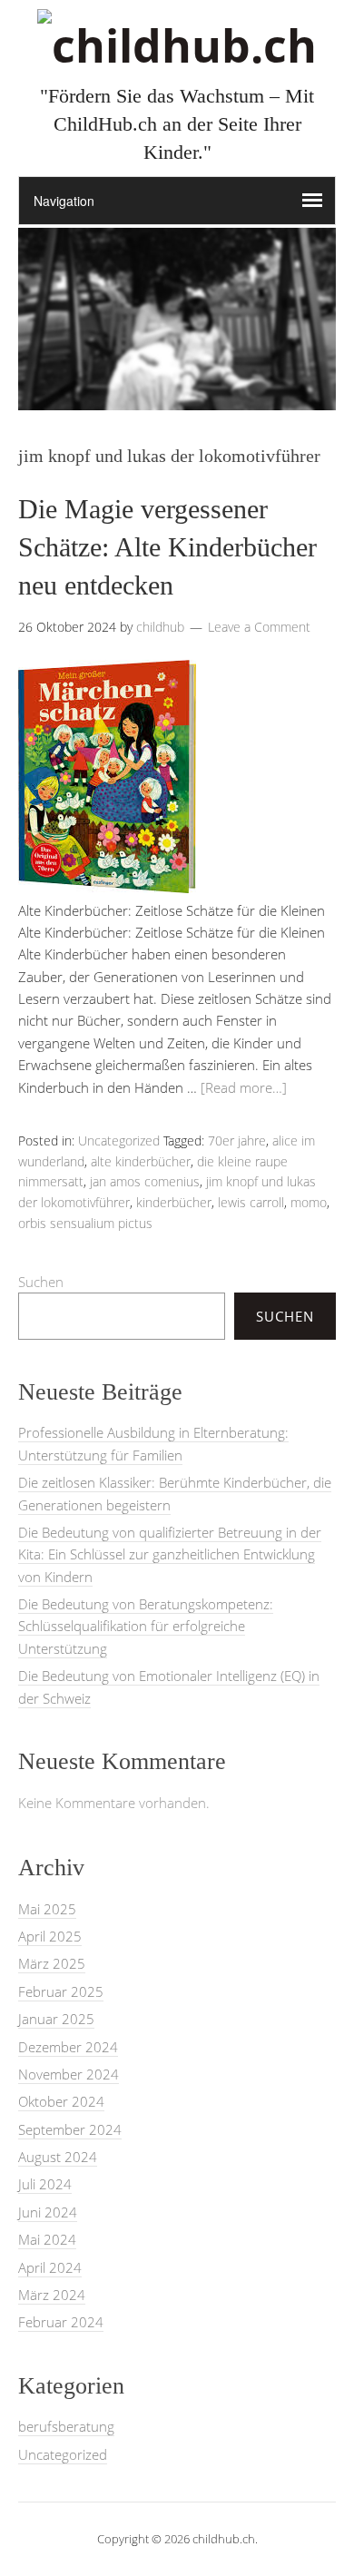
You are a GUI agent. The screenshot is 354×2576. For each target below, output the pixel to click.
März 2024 (52, 2295)
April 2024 (50, 2267)
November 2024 (69, 2074)
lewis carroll (251, 1202)
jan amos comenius (145, 1181)
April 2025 (50, 1936)
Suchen (41, 1282)
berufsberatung (66, 2426)
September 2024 (70, 2129)
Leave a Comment (259, 627)
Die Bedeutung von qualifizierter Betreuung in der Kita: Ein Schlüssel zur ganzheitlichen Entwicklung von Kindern (170, 1554)
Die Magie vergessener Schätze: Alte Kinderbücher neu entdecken (167, 547)
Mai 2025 (47, 1909)
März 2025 (52, 1963)
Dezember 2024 (68, 2047)
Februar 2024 (61, 2322)
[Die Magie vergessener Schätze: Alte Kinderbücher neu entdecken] (107, 888)
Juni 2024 (48, 2212)
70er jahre (237, 1141)
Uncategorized (119, 1141)
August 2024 (58, 2157)
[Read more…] (244, 1087)
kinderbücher (174, 1202)
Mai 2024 (47, 2239)
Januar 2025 (56, 2019)
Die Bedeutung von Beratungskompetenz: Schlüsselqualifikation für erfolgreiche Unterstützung (146, 1626)
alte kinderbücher (141, 1161)
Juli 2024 (45, 2184)
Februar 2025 (61, 1991)
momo (309, 1202)
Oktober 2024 (61, 2101)
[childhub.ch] (177, 45)
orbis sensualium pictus (85, 1223)
